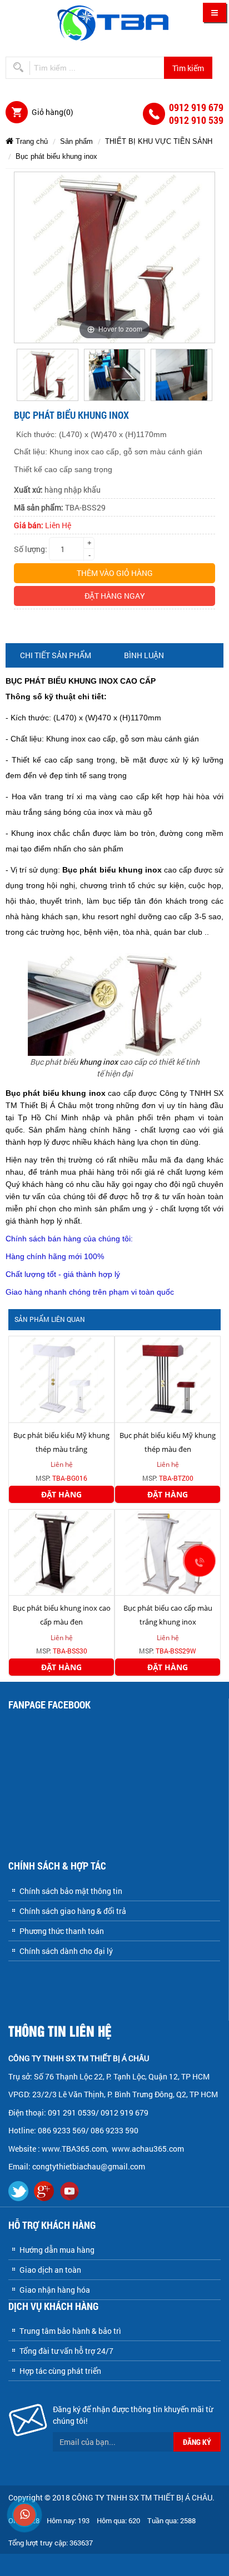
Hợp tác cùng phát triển (60, 2371)
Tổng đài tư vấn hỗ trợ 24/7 (66, 2351)
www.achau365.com (149, 2149)
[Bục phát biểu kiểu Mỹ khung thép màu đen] (168, 1378)
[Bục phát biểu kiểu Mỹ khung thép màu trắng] (61, 1378)
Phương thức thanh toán (62, 1931)
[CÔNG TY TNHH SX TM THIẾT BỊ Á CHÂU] (115, 22)
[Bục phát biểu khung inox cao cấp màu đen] (61, 1552)
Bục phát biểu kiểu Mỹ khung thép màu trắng (61, 1442)
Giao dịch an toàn (50, 2270)
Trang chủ (31, 141)
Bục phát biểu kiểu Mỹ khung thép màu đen (168, 1442)
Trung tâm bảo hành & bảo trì (70, 2331)
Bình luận (144, 655)
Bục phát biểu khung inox (56, 156)
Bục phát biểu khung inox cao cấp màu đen (62, 1615)
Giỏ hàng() (53, 112)
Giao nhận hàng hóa (55, 2290)
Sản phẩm (76, 141)
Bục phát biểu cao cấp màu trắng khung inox (168, 1615)
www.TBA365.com (74, 2149)
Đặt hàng (61, 1494)
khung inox (99, 1062)
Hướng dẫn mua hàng (57, 2250)
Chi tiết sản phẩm (56, 655)
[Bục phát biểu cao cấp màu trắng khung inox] (168, 1552)
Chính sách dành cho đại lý (66, 1951)
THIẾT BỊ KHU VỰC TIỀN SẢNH (159, 141)
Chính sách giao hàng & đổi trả (73, 1911)
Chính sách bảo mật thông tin (71, 1891)
